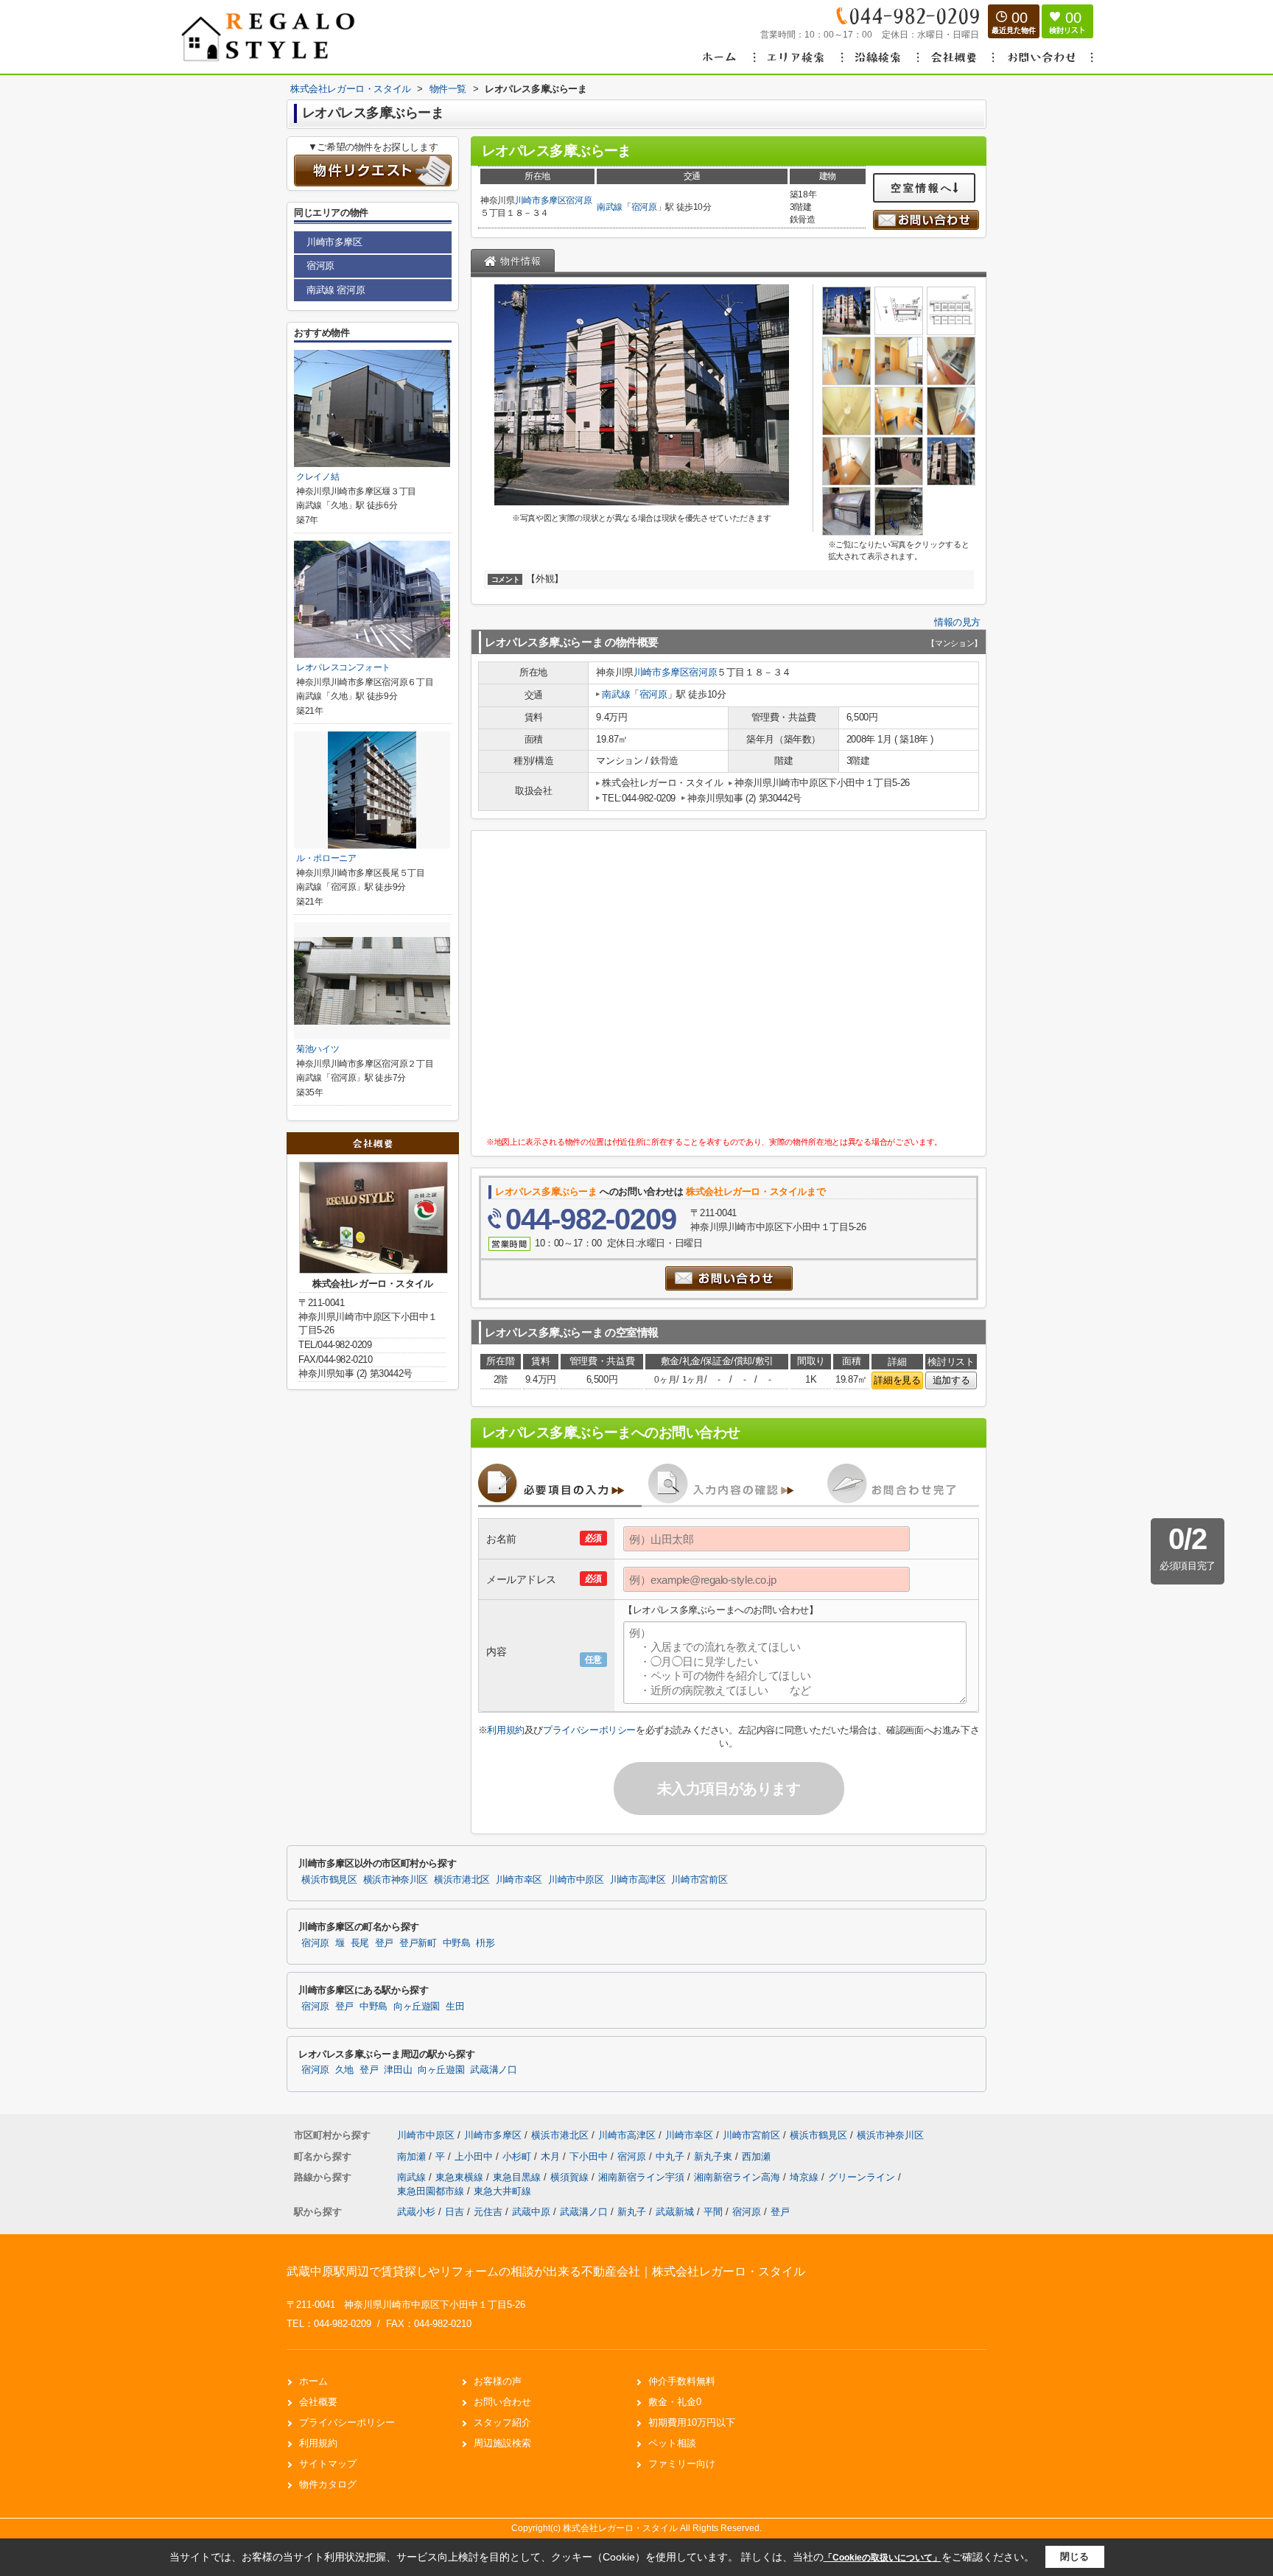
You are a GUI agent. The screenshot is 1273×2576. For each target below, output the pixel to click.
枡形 (485, 1943)
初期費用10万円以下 (692, 2422)
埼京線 (806, 2177)
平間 (713, 2212)
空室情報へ (922, 188)
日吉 (455, 2212)
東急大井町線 (502, 2191)
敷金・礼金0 (675, 2402)
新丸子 (632, 2212)
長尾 (360, 1943)
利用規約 (505, 1730)
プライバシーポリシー (589, 1730)
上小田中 (475, 2156)
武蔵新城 (675, 2212)
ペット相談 (672, 2443)
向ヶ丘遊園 (417, 2007)
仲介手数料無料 (682, 2381)
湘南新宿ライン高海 (739, 2177)
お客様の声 (498, 2381)
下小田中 (590, 2156)
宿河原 (579, 200)
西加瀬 (756, 2156)
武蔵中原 (531, 2212)
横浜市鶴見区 (329, 1880)
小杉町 (518, 2156)
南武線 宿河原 (336, 290)
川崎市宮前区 (699, 1880)
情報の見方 (957, 622)
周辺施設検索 (502, 2443)
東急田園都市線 (432, 2191)
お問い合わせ (502, 2402)
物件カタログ (328, 2484)
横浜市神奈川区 (396, 1880)
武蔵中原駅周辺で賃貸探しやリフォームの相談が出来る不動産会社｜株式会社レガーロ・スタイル (546, 2271)
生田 (455, 2007)
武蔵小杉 (416, 2212)
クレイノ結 (318, 477)
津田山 (398, 2070)
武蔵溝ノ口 (493, 2070)
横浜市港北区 (462, 1880)
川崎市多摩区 (541, 200)
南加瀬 (413, 2156)
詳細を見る (897, 1380)
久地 (344, 2070)
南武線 (610, 207)
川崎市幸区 (519, 1880)
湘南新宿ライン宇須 (643, 2177)
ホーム (313, 2381)
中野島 (457, 1943)
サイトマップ (328, 2464)
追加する (951, 1380)
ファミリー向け (682, 2464)
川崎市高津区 (638, 1880)
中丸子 (671, 2156)
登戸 (384, 1943)
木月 (552, 2156)
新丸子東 (715, 2156)
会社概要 (318, 2402)
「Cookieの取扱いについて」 (883, 2558)
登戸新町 (418, 1943)
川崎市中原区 (576, 1880)
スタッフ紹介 (502, 2422)
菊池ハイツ (318, 1049)
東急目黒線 (518, 2177)
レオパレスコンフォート (343, 667)
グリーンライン (863, 2177)
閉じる (1074, 2556)
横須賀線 (571, 2177)
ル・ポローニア (326, 858)
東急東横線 (461, 2177)
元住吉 (488, 2212)
